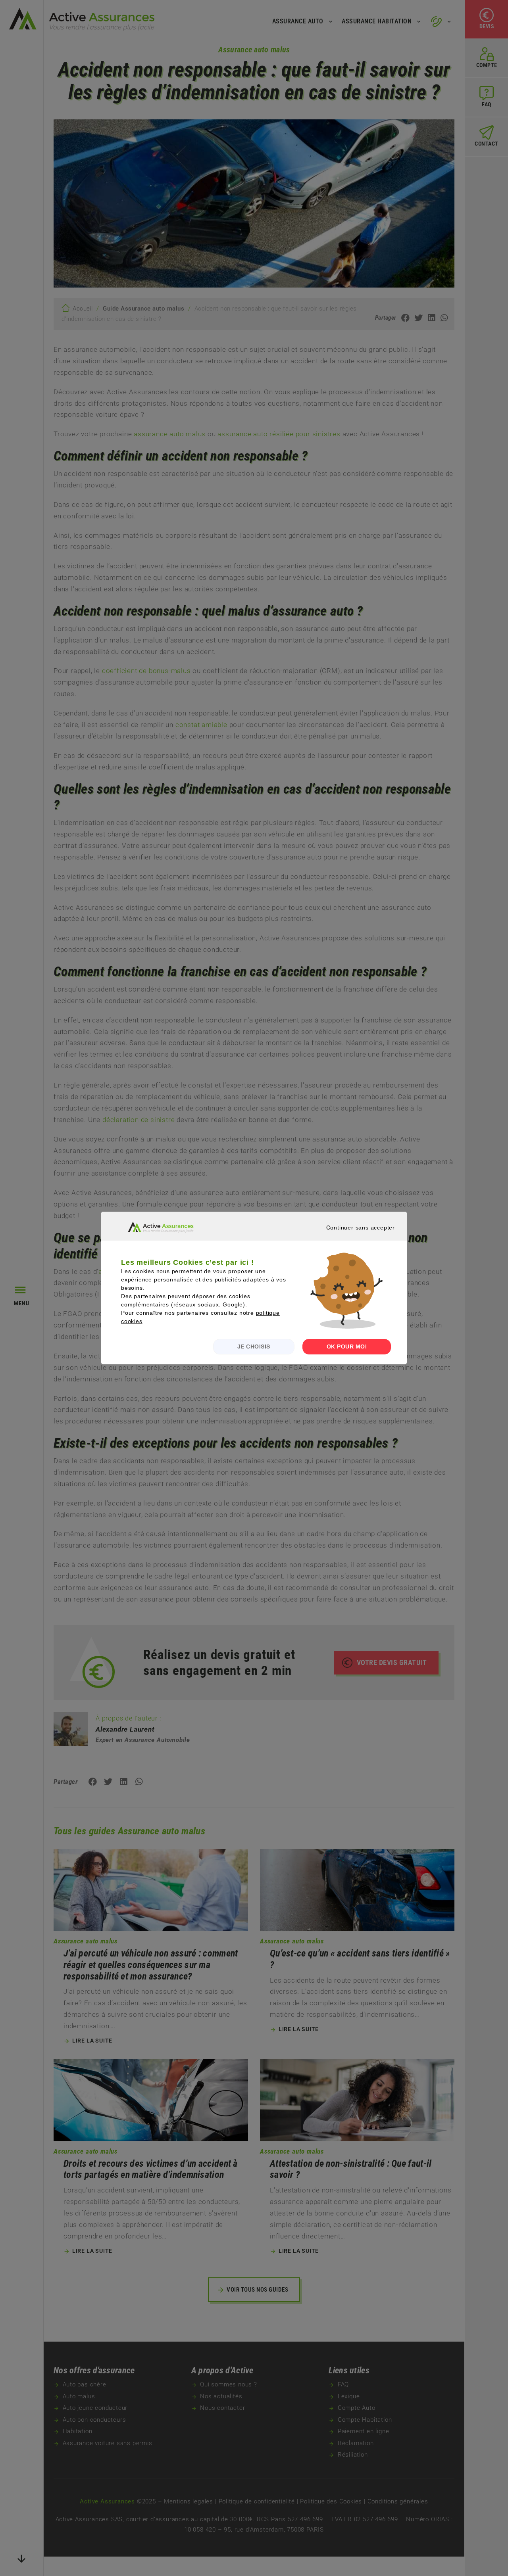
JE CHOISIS (254, 1347)
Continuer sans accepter (350, 1235)
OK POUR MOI (347, 1347)
